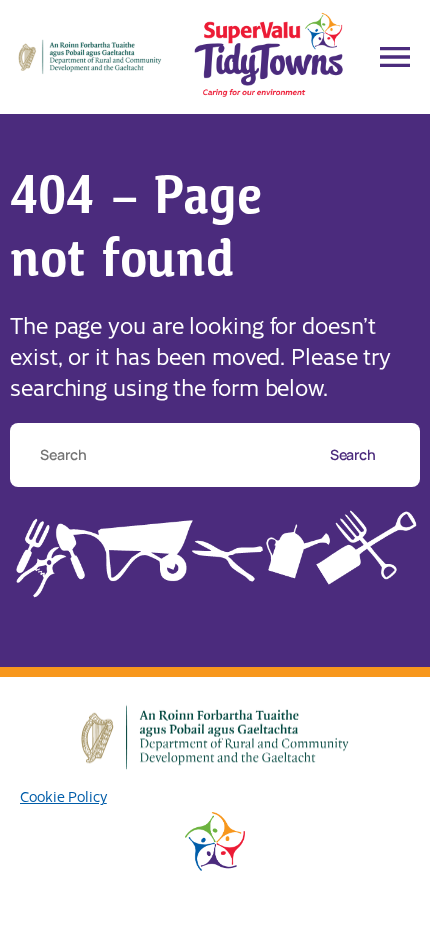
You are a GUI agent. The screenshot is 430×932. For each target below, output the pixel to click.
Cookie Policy (63, 796)
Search (354, 454)
